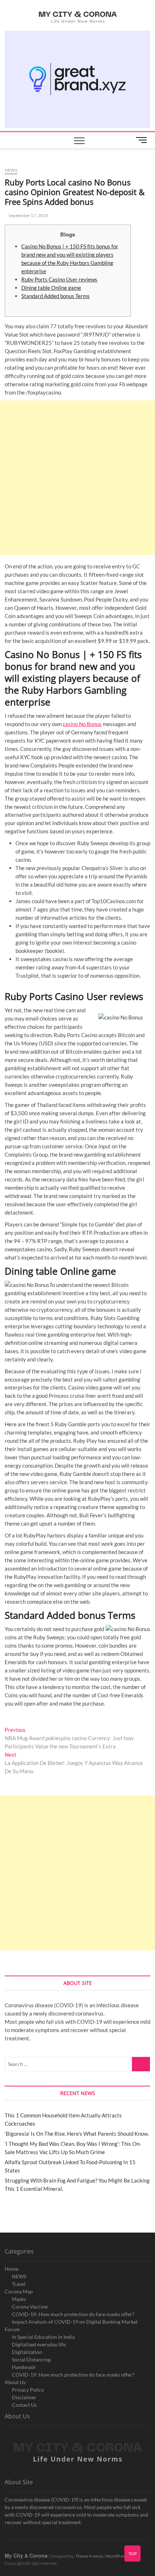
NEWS (19, 2276)
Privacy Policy (28, 2390)
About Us (15, 2382)
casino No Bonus (82, 724)
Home (12, 2269)
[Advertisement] (77, 478)
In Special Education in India (43, 2337)
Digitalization (27, 2352)
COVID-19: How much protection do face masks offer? (73, 2314)
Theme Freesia (89, 2556)
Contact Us (24, 2405)
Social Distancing (31, 2359)
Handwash (24, 2367)
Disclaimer (24, 2397)
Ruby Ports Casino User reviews (59, 279)
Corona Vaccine (30, 2307)
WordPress (116, 2556)
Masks (19, 2299)
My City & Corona (26, 2555)
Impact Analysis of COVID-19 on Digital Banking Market (75, 2322)
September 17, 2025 (28, 215)
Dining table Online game (51, 288)
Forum (12, 2329)
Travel (19, 2284)
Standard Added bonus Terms (56, 296)
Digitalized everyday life (39, 2344)
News (11, 170)
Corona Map (19, 2291)
